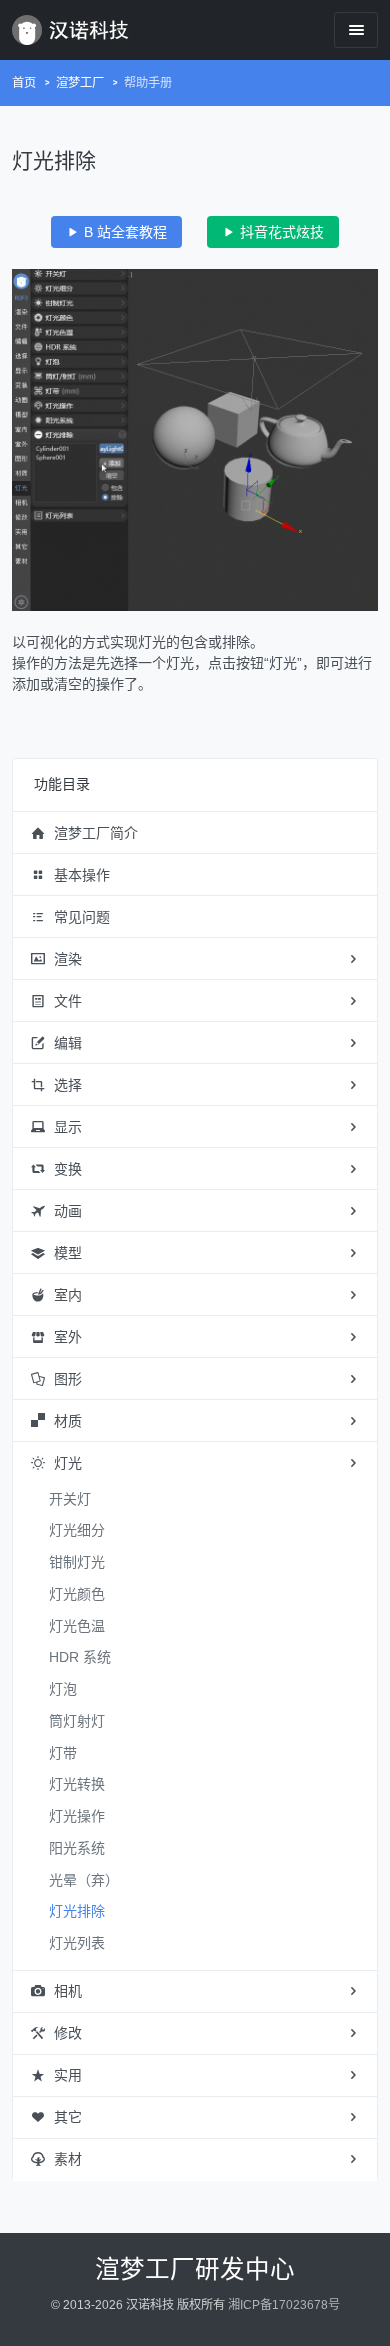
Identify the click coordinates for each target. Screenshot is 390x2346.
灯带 (63, 1753)
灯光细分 (77, 1530)
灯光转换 (77, 1784)
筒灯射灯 (77, 1721)
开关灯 (70, 1499)
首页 (24, 83)
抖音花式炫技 (280, 232)
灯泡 (63, 1689)
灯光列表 (77, 1943)
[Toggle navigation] (356, 29)
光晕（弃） (84, 1880)
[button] (195, 833)
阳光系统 (77, 1848)
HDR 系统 (80, 1657)
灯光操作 (77, 1816)
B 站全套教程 (123, 232)
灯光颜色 (77, 1594)
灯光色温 (77, 1626)
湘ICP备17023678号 (284, 2305)
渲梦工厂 (80, 83)
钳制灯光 (77, 1562)
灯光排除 (77, 1911)
